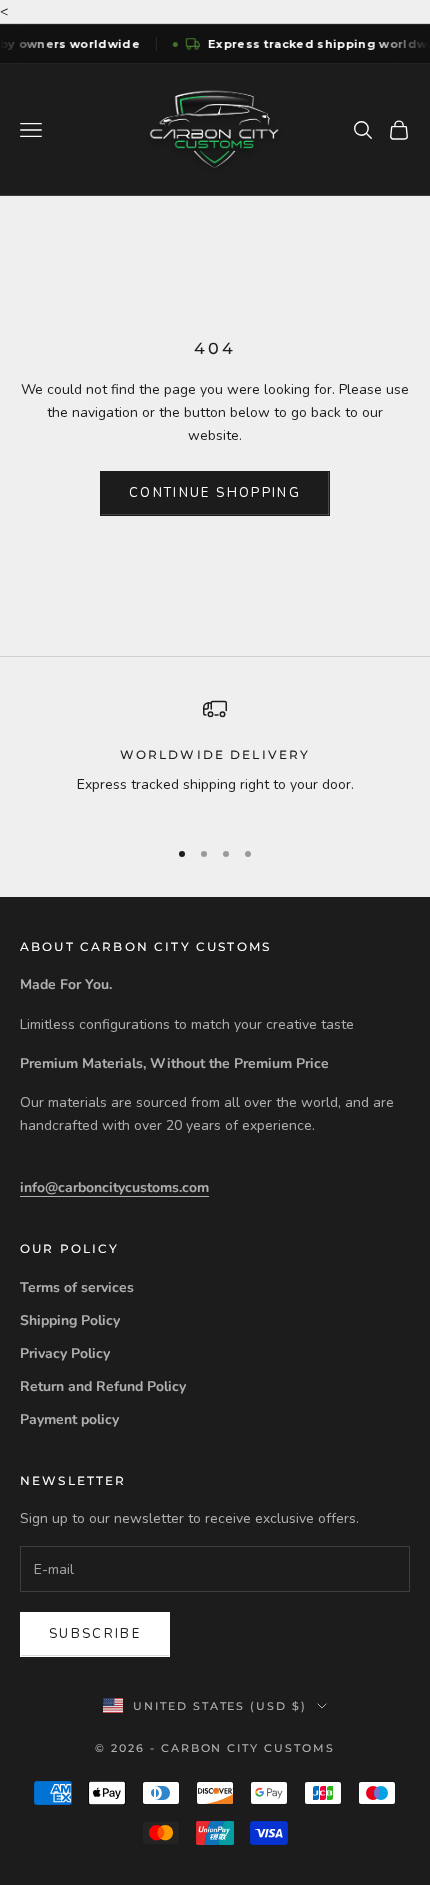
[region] (215, 758)
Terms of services (77, 1287)
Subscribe (95, 1634)
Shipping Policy (70, 1320)
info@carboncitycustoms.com (114, 1187)
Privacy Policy (65, 1353)
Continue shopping (215, 493)
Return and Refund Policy (103, 1386)
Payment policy (69, 1419)
